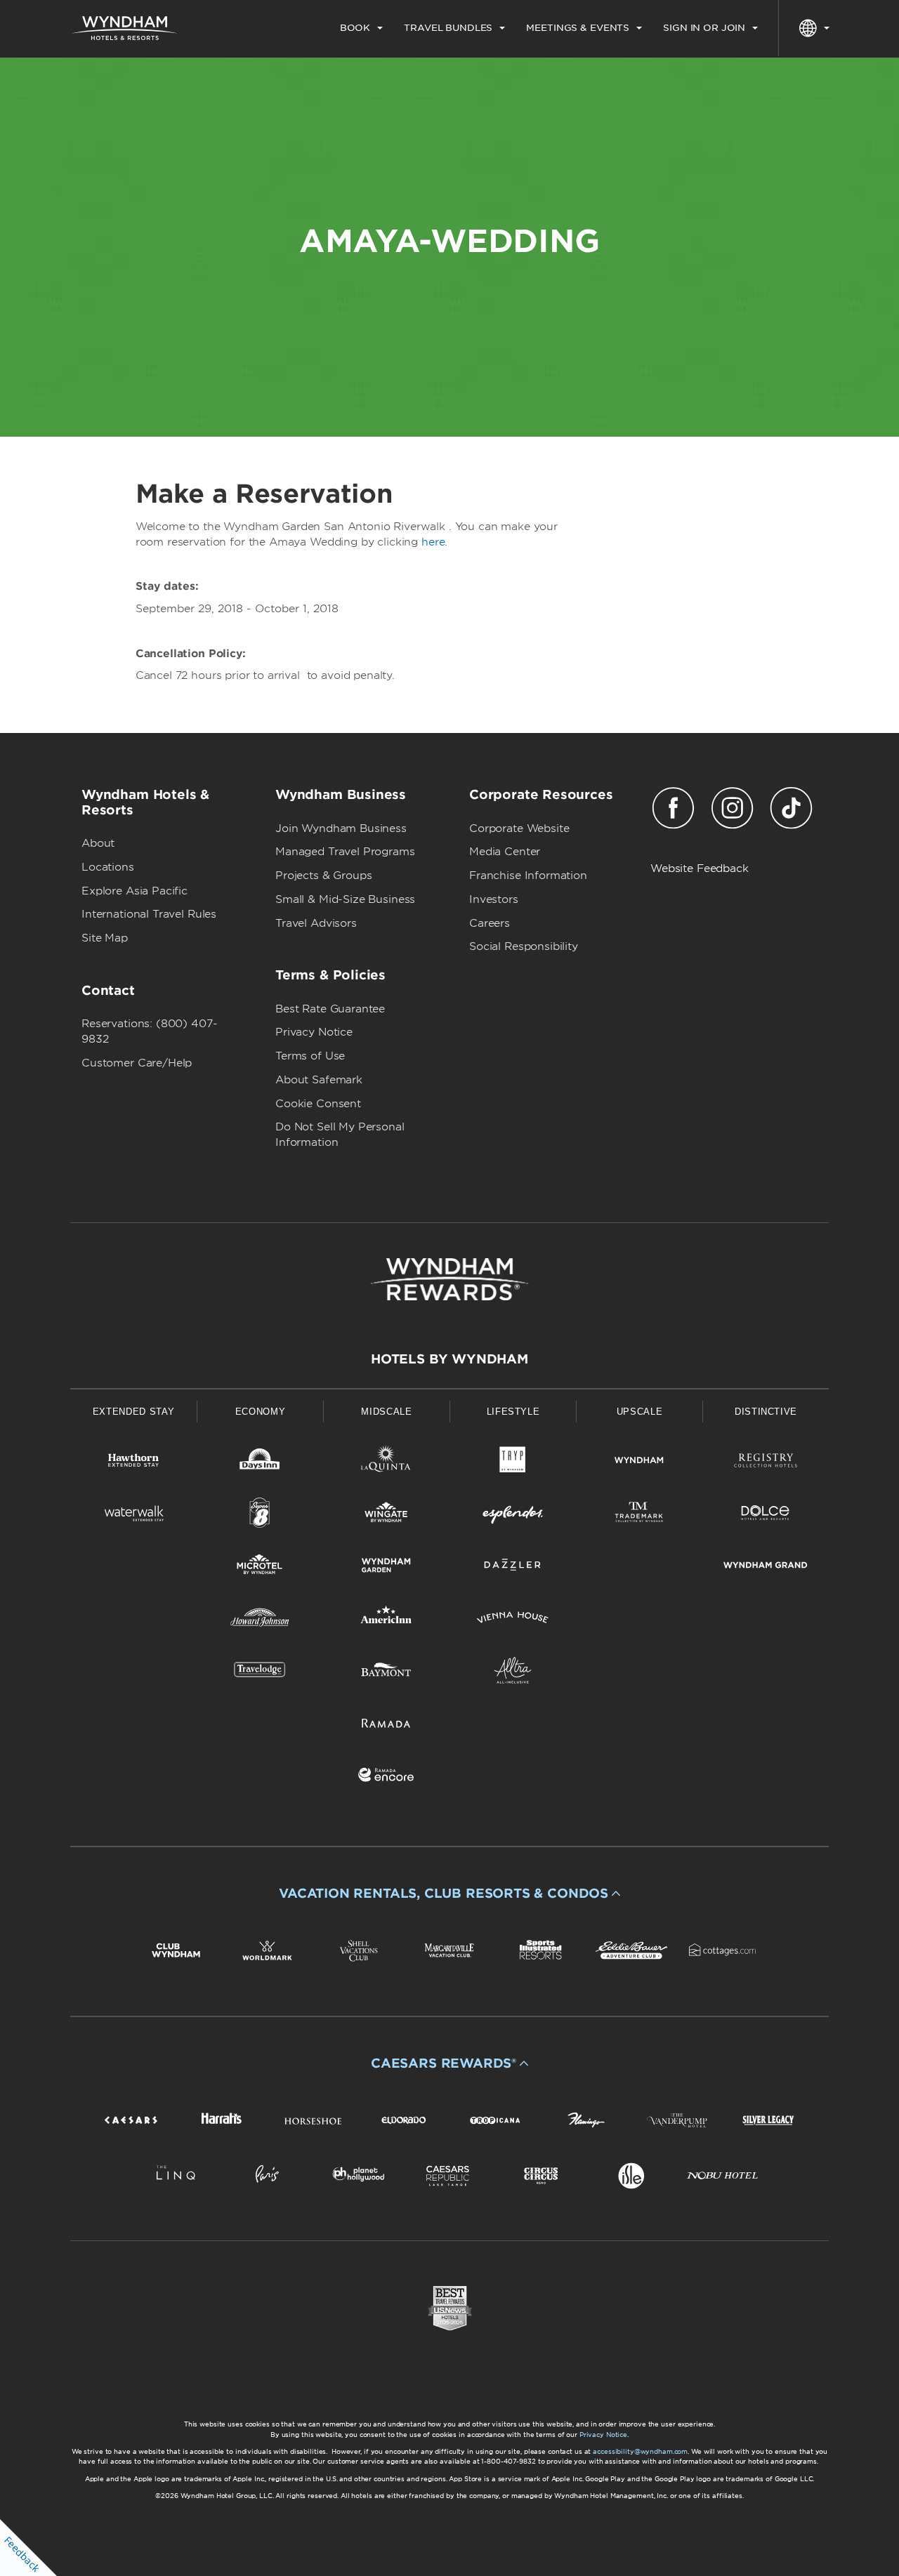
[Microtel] (260, 1567)
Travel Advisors (316, 923)
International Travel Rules (149, 914)
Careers (490, 923)
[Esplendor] (513, 1515)
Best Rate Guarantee (330, 1009)
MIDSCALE (386, 1412)
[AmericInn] (386, 1620)
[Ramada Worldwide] (386, 1725)
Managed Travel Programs (345, 852)
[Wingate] (386, 1515)
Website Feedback (700, 868)
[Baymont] (386, 1673)
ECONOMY (261, 1412)
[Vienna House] (513, 1620)
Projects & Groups (323, 876)
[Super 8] (260, 1515)
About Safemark (319, 1080)
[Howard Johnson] (260, 1620)
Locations (108, 867)
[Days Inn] (260, 1463)
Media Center (505, 852)
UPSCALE (640, 1412)
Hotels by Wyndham (449, 1359)
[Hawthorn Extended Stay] (133, 1463)
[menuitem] (361, 28)
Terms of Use (310, 1056)
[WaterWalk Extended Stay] (133, 1515)
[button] (449, 1894)
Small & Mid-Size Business (345, 899)
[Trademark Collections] (639, 1515)
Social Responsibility (524, 946)
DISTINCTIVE (766, 1412)
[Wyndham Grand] (766, 1567)
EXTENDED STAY (133, 1412)
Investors (494, 899)
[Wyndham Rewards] (449, 1279)
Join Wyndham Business (341, 828)
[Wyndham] (639, 1463)
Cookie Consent (318, 1104)
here (433, 542)
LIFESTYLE (513, 1412)
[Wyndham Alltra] (513, 1673)
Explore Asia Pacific (134, 891)
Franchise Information (528, 876)
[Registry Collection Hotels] (766, 1463)
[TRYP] (513, 1463)
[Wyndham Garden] (386, 1567)
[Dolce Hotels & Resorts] (766, 1515)
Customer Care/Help (137, 1063)
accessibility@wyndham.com (640, 2451)
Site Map (105, 938)
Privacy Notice (314, 1032)
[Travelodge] (260, 1673)
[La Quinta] (386, 1463)
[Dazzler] (513, 1567)
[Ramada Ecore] (386, 1777)
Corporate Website (519, 828)
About (98, 843)
